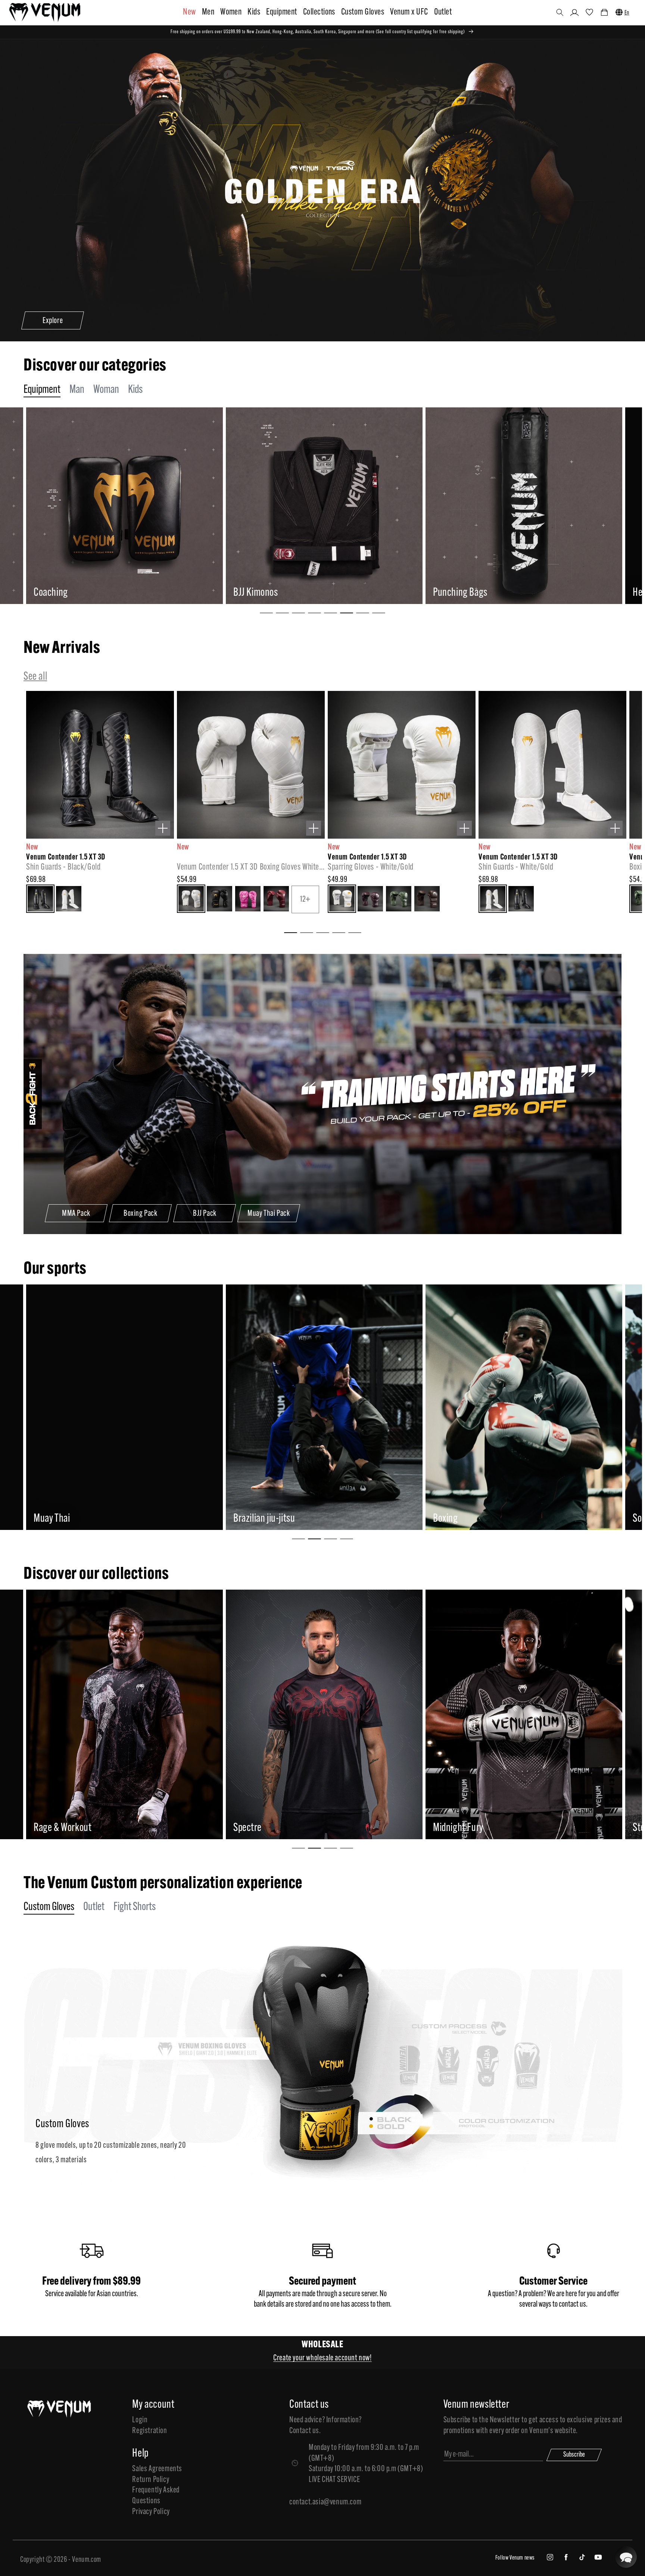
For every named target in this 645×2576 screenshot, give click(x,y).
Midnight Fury (79, 1828)
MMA (43, 1519)
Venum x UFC (409, 12)
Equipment (281, 12)
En (627, 13)
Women (231, 12)
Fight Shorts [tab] (135, 1907)
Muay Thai (251, 1519)
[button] (560, 12)
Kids (254, 12)
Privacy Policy (151, 2512)
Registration (149, 2431)
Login (140, 2420)
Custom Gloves (363, 12)
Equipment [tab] (42, 390)
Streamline (473, 1828)
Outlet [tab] (94, 1907)
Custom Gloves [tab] (49, 1907)
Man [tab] (77, 390)
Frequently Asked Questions (156, 2496)
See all (35, 677)
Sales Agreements (157, 2469)
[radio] (40, 899)
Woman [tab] (106, 390)
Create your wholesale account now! (322, 2358)
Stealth (267, 1828)
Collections (319, 12)
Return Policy (151, 2480)
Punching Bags (81, 593)
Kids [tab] (135, 390)
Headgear (271, 593)
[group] (144, 506)
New (189, 12)
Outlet (443, 12)
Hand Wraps (475, 593)
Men (208, 12)
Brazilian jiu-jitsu (464, 1519)
